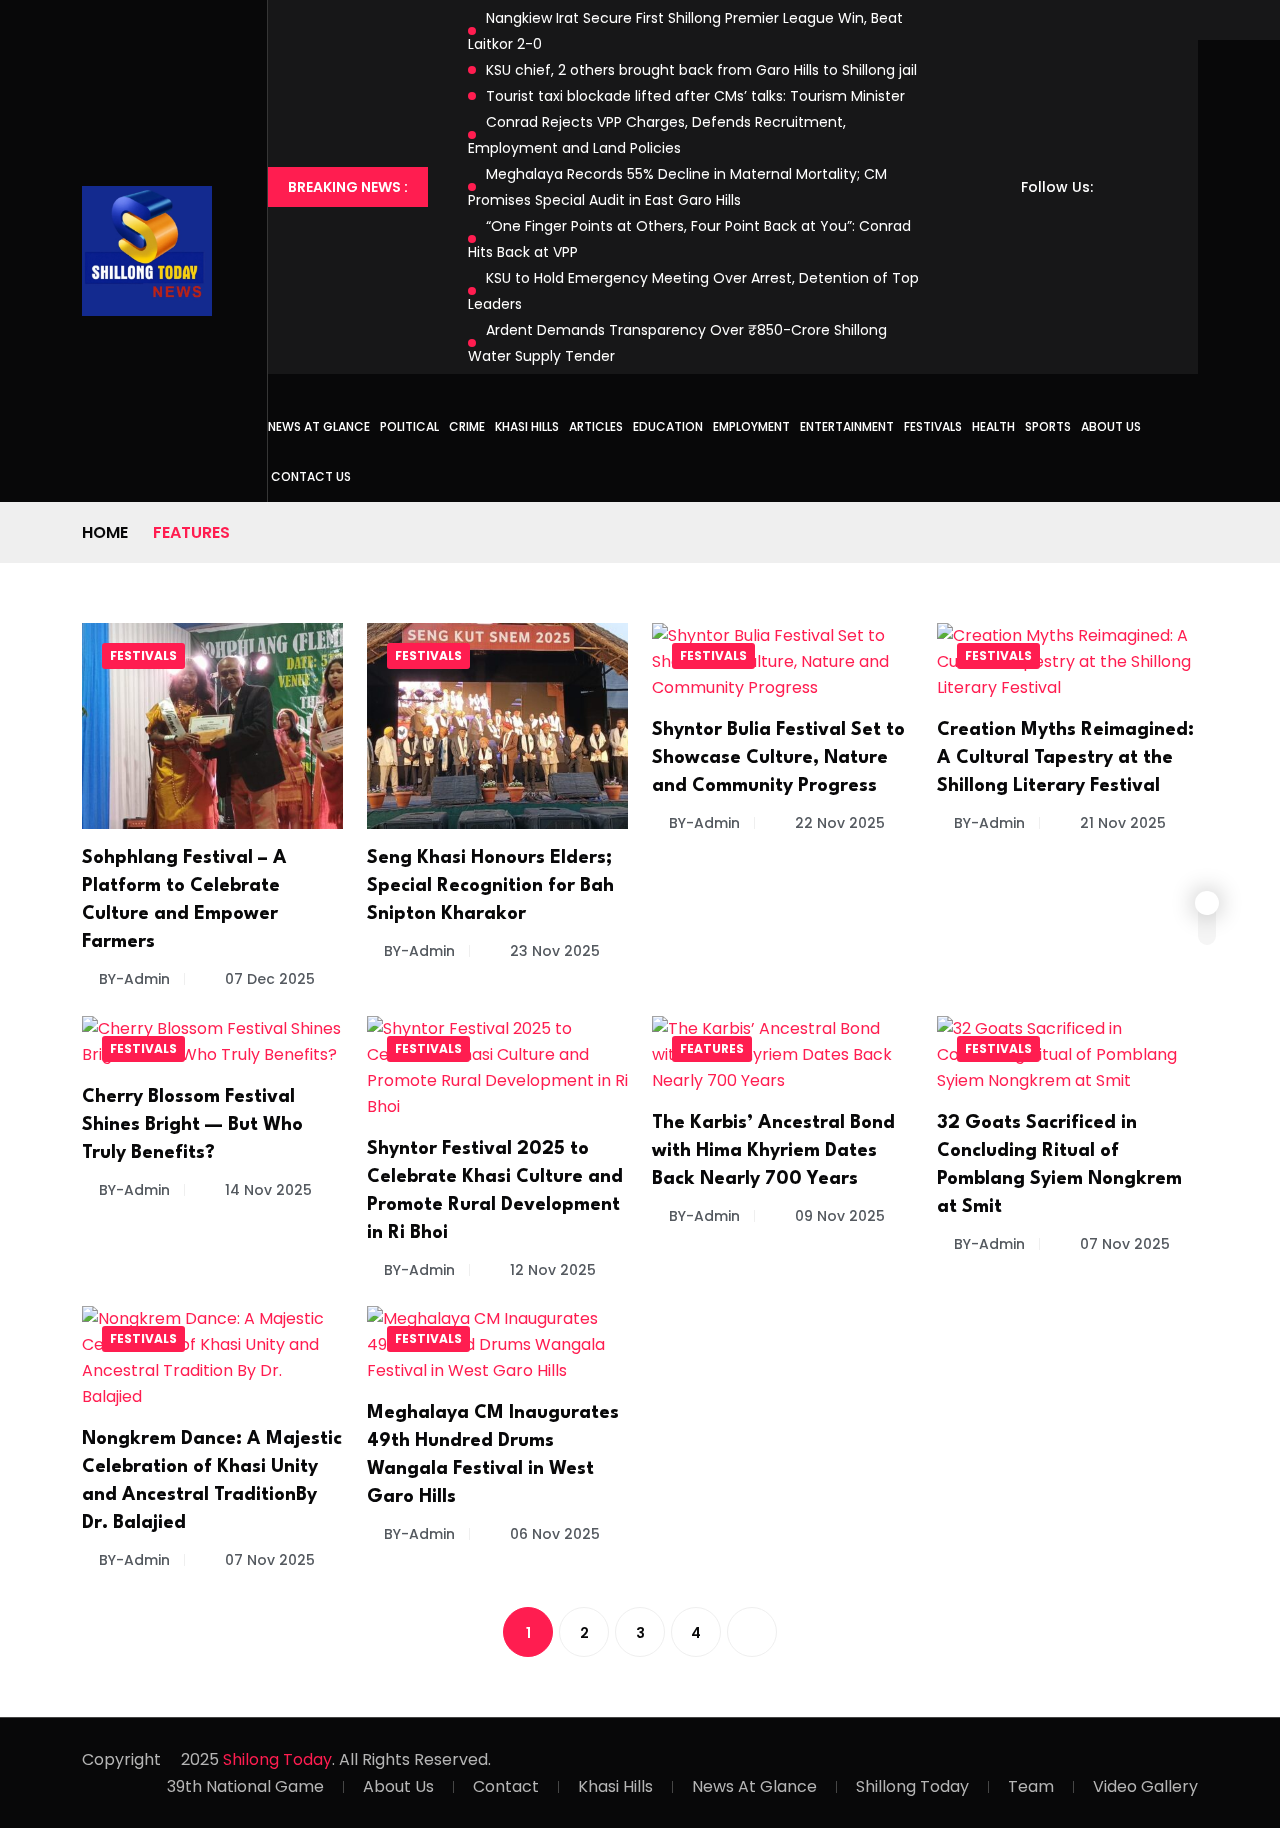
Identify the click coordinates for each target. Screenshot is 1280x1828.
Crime (467, 426)
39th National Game (245, 1786)
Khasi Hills (527, 426)
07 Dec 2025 (268, 979)
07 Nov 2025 (1123, 1244)
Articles (596, 426)
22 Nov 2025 (838, 823)
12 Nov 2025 (551, 1270)
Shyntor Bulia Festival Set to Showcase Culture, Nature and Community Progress (778, 758)
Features (712, 1048)
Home (105, 532)
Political (409, 426)
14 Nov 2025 (266, 1190)
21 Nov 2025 (1121, 823)
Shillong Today (912, 1786)
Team (1031, 1786)
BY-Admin (134, 979)
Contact (506, 1786)
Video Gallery (1145, 1786)
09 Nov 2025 (838, 1216)
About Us (1111, 426)
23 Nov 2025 (553, 951)
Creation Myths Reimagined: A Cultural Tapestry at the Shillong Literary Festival (1065, 758)
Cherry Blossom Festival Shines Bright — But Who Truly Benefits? (192, 1125)
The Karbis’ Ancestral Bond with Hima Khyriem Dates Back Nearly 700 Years (773, 1151)
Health (993, 426)
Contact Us (311, 476)
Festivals (933, 426)
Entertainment (847, 426)
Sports (1048, 426)
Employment (751, 426)
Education (668, 426)
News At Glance (754, 1786)
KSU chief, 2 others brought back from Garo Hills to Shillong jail (701, 70)
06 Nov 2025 (553, 1534)
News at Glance (319, 426)
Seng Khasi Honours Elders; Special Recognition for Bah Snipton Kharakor (490, 886)
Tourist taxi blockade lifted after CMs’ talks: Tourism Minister (695, 96)
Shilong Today (277, 1759)
